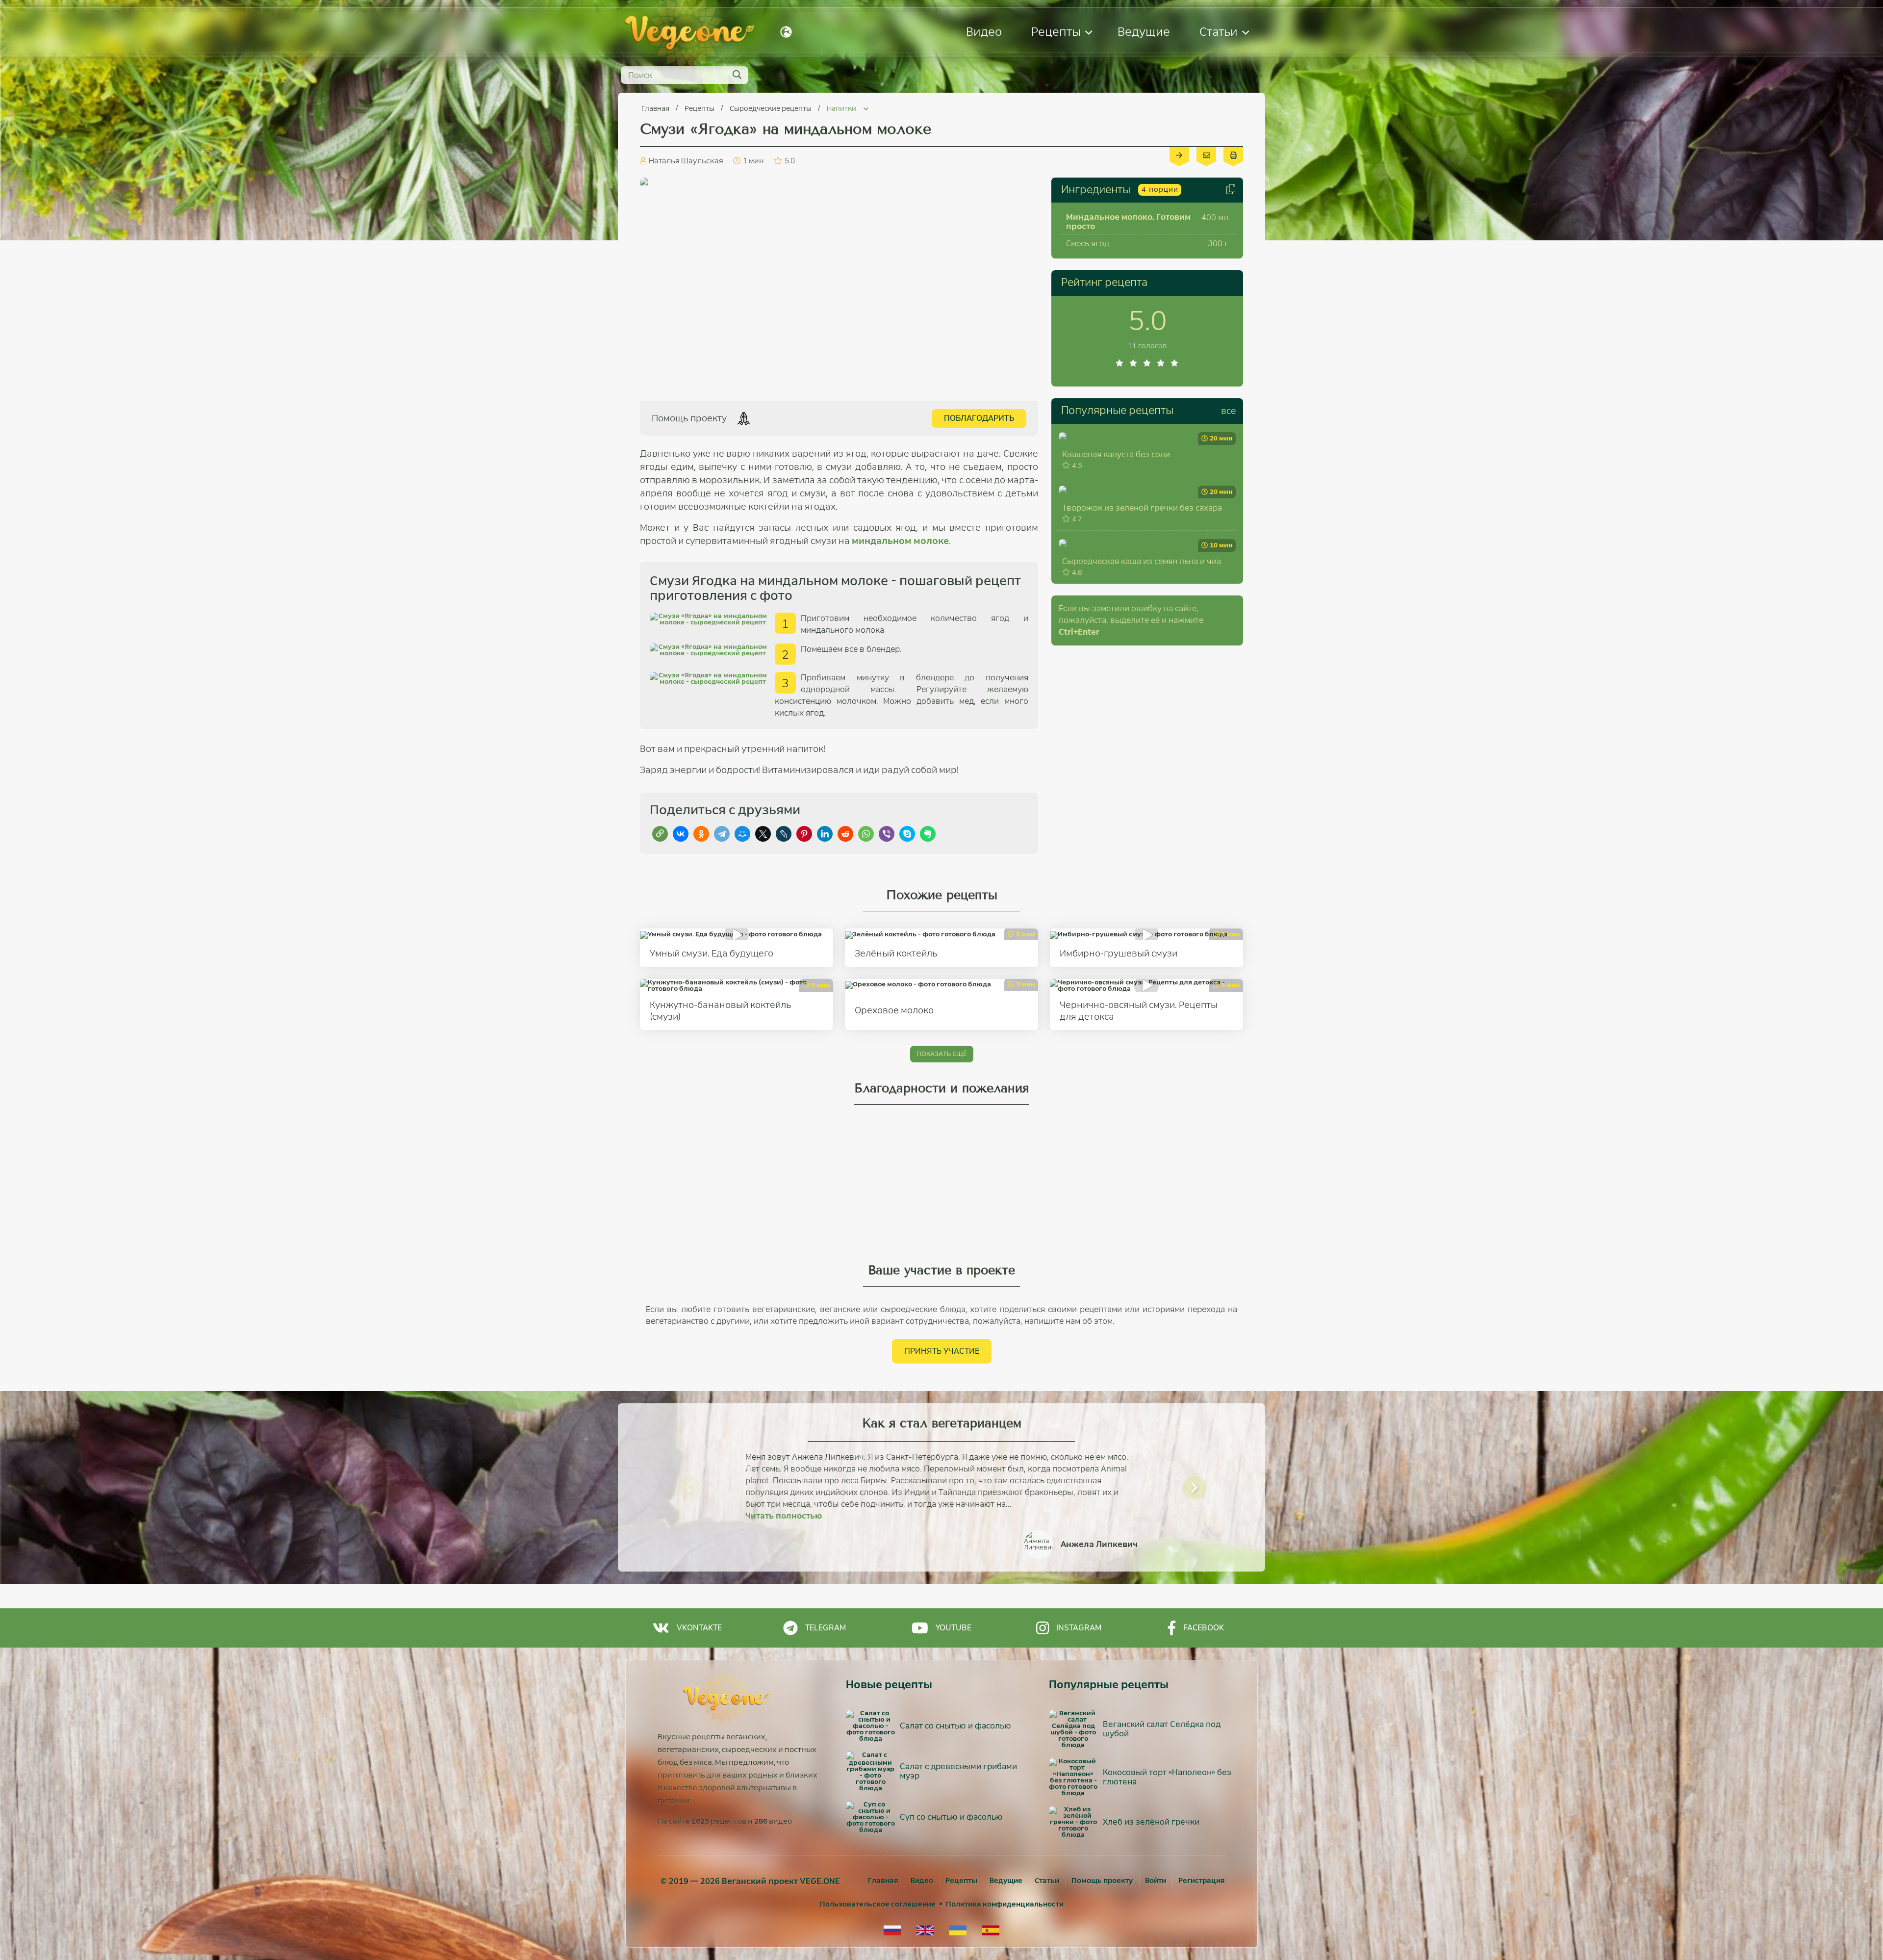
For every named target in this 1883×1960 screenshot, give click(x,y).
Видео (984, 32)
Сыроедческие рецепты (771, 108)
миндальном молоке (900, 541)
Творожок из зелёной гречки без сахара (1142, 508)
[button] (688, 1488)
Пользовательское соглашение (878, 1904)
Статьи (1219, 32)
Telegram (826, 1628)
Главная (656, 108)
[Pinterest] (804, 834)
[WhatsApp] (866, 834)
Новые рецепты (889, 1685)
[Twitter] (763, 834)
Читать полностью (784, 1516)
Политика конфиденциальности (1005, 1904)
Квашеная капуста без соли (1116, 454)
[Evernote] (928, 834)
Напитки (842, 108)
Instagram (1079, 1628)
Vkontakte (699, 1628)
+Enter (1079, 632)
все (1229, 411)
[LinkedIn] (825, 834)
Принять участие (942, 1351)
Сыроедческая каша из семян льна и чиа (1142, 561)
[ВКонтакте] (681, 834)
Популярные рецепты (1117, 411)
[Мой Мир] (742, 834)
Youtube (954, 1628)
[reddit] (845, 834)
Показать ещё (942, 1054)
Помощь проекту (1102, 1881)
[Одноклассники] (701, 834)
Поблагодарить (979, 418)
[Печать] (1233, 155)
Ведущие (1144, 32)
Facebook (1204, 1628)
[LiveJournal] (784, 834)
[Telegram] (722, 834)
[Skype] (907, 834)
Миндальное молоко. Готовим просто (1128, 222)
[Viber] (887, 834)
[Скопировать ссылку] (660, 834)
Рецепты (1056, 32)
